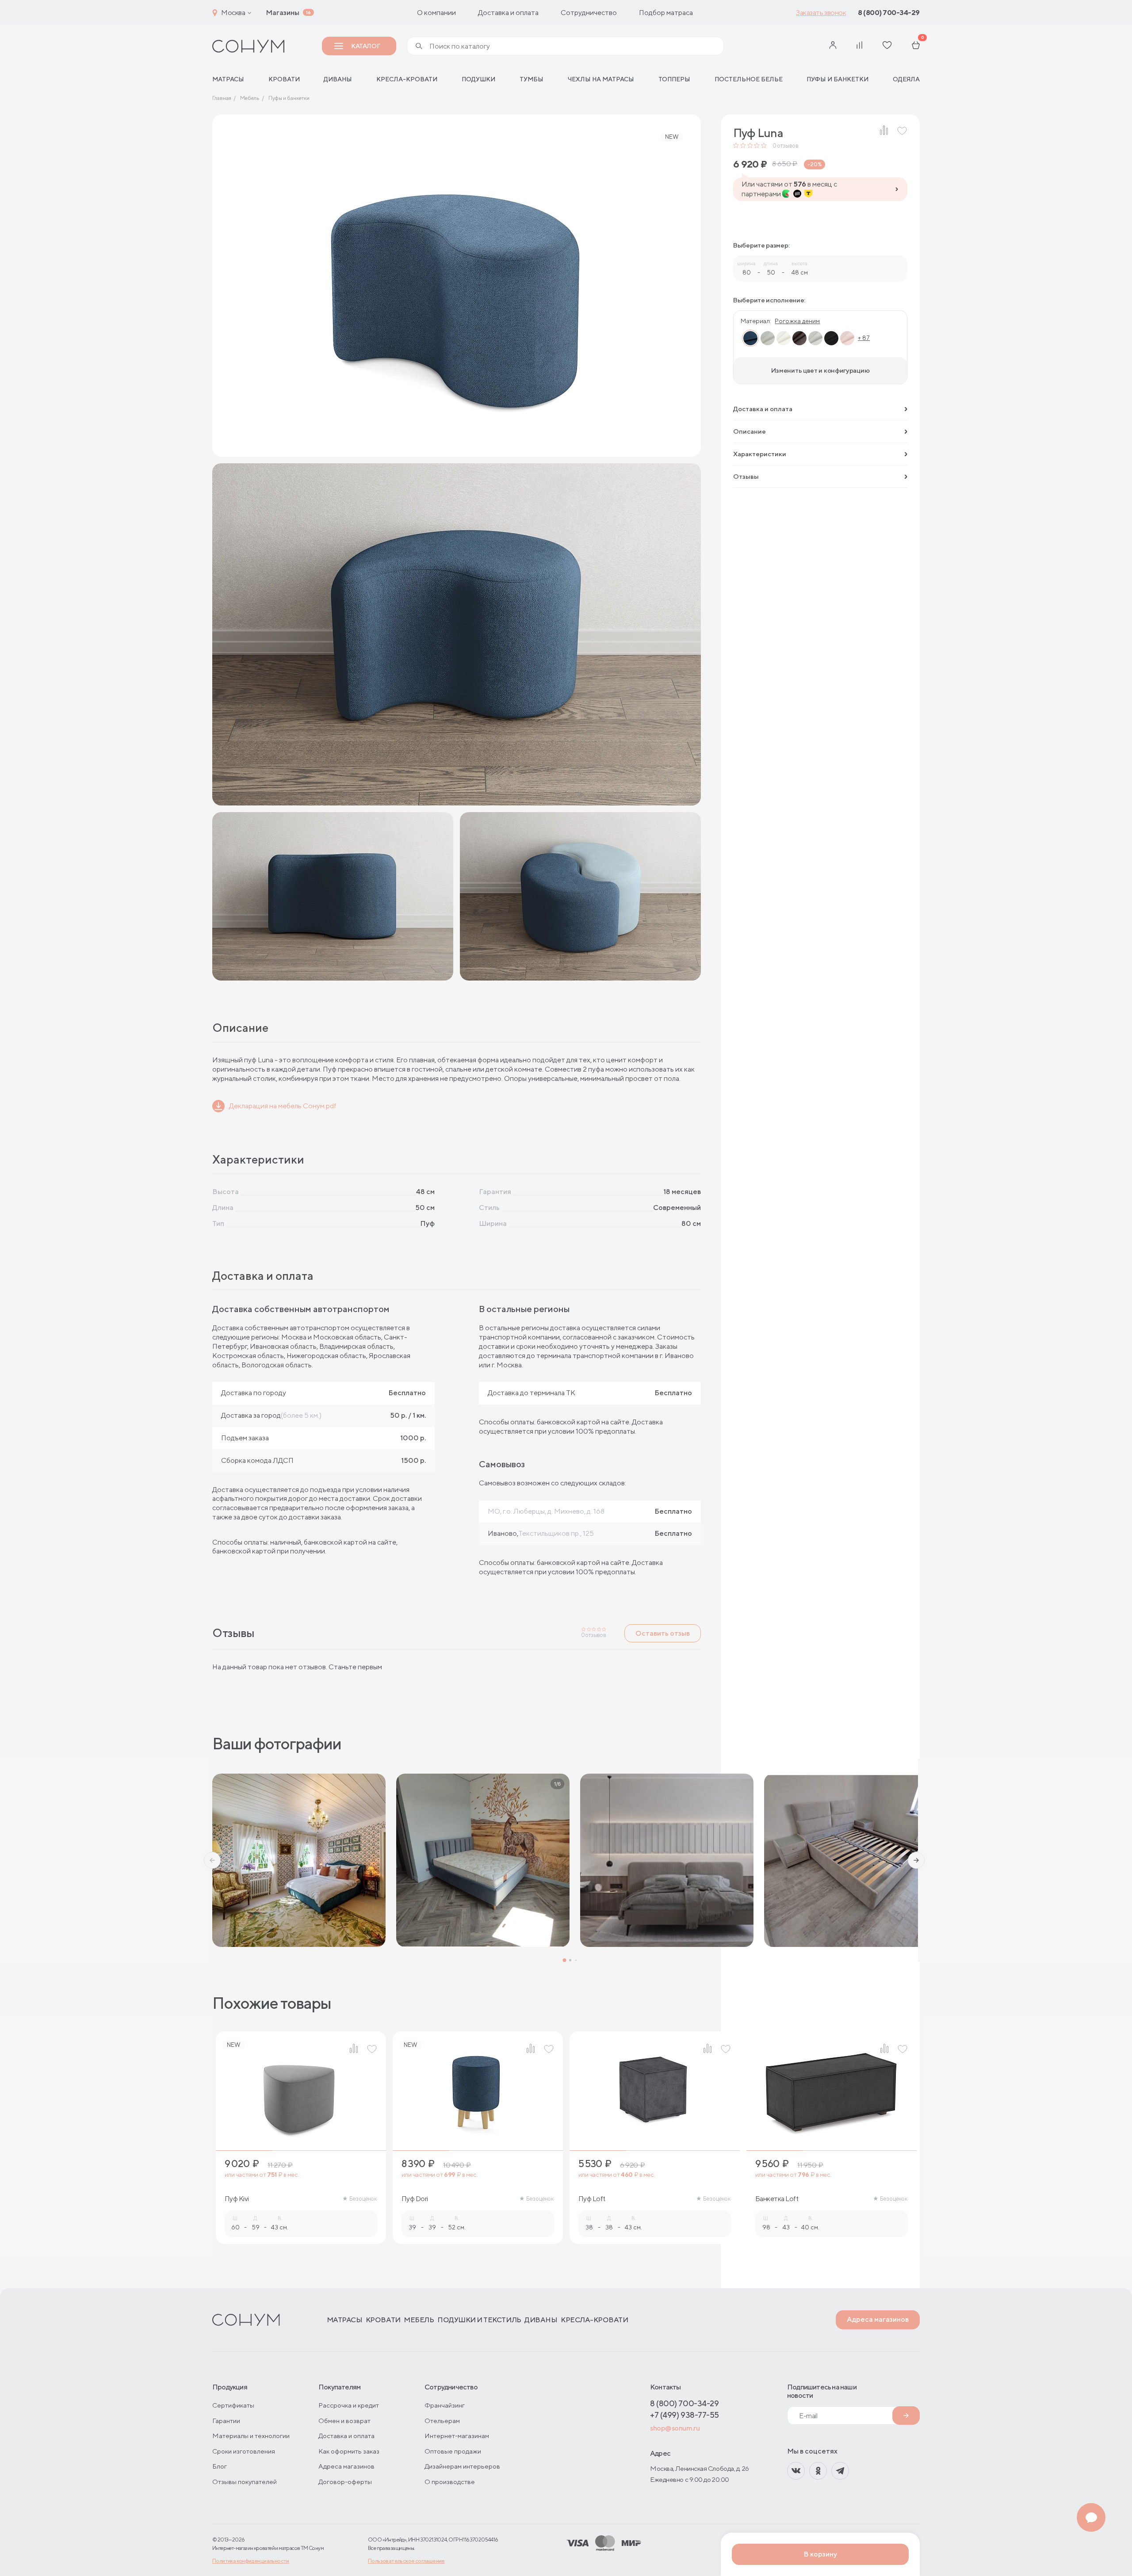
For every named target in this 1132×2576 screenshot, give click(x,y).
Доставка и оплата (508, 13)
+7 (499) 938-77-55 (685, 2415)
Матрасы (345, 2320)
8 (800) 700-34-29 (889, 13)
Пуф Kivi (237, 2199)
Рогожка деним (797, 321)
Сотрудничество (589, 13)
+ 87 (864, 338)
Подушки (478, 79)
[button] (212, 1860)
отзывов (786, 146)
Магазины (283, 13)
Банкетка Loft (777, 2199)
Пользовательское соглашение (406, 2561)
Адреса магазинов (878, 2319)
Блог (220, 2466)
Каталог (365, 46)
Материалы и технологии (251, 2436)
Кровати (284, 79)
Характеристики (760, 454)
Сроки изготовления (244, 2451)
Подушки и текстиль (479, 2320)
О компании (436, 13)
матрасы (228, 79)
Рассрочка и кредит (349, 2405)
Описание (750, 431)
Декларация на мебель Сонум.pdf (283, 1106)
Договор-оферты (345, 2482)
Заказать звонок (821, 13)
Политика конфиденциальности (251, 2561)
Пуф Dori (415, 2199)
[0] (916, 46)
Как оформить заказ (349, 2451)
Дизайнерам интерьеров (462, 2466)
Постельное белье (749, 79)
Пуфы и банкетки (838, 79)
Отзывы (746, 476)
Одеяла (906, 79)
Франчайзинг (445, 2405)
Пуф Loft (592, 2199)
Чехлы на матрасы (601, 79)
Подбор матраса (666, 13)
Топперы (674, 79)
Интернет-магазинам (457, 2436)
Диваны (338, 79)
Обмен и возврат (344, 2421)
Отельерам (442, 2421)
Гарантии (226, 2421)
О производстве (450, 2482)
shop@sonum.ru (675, 2428)
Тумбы (532, 79)
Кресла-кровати (407, 79)
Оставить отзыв (663, 1633)
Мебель (419, 2320)
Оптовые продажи (453, 2451)
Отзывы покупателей (245, 2482)
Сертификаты (233, 2405)
